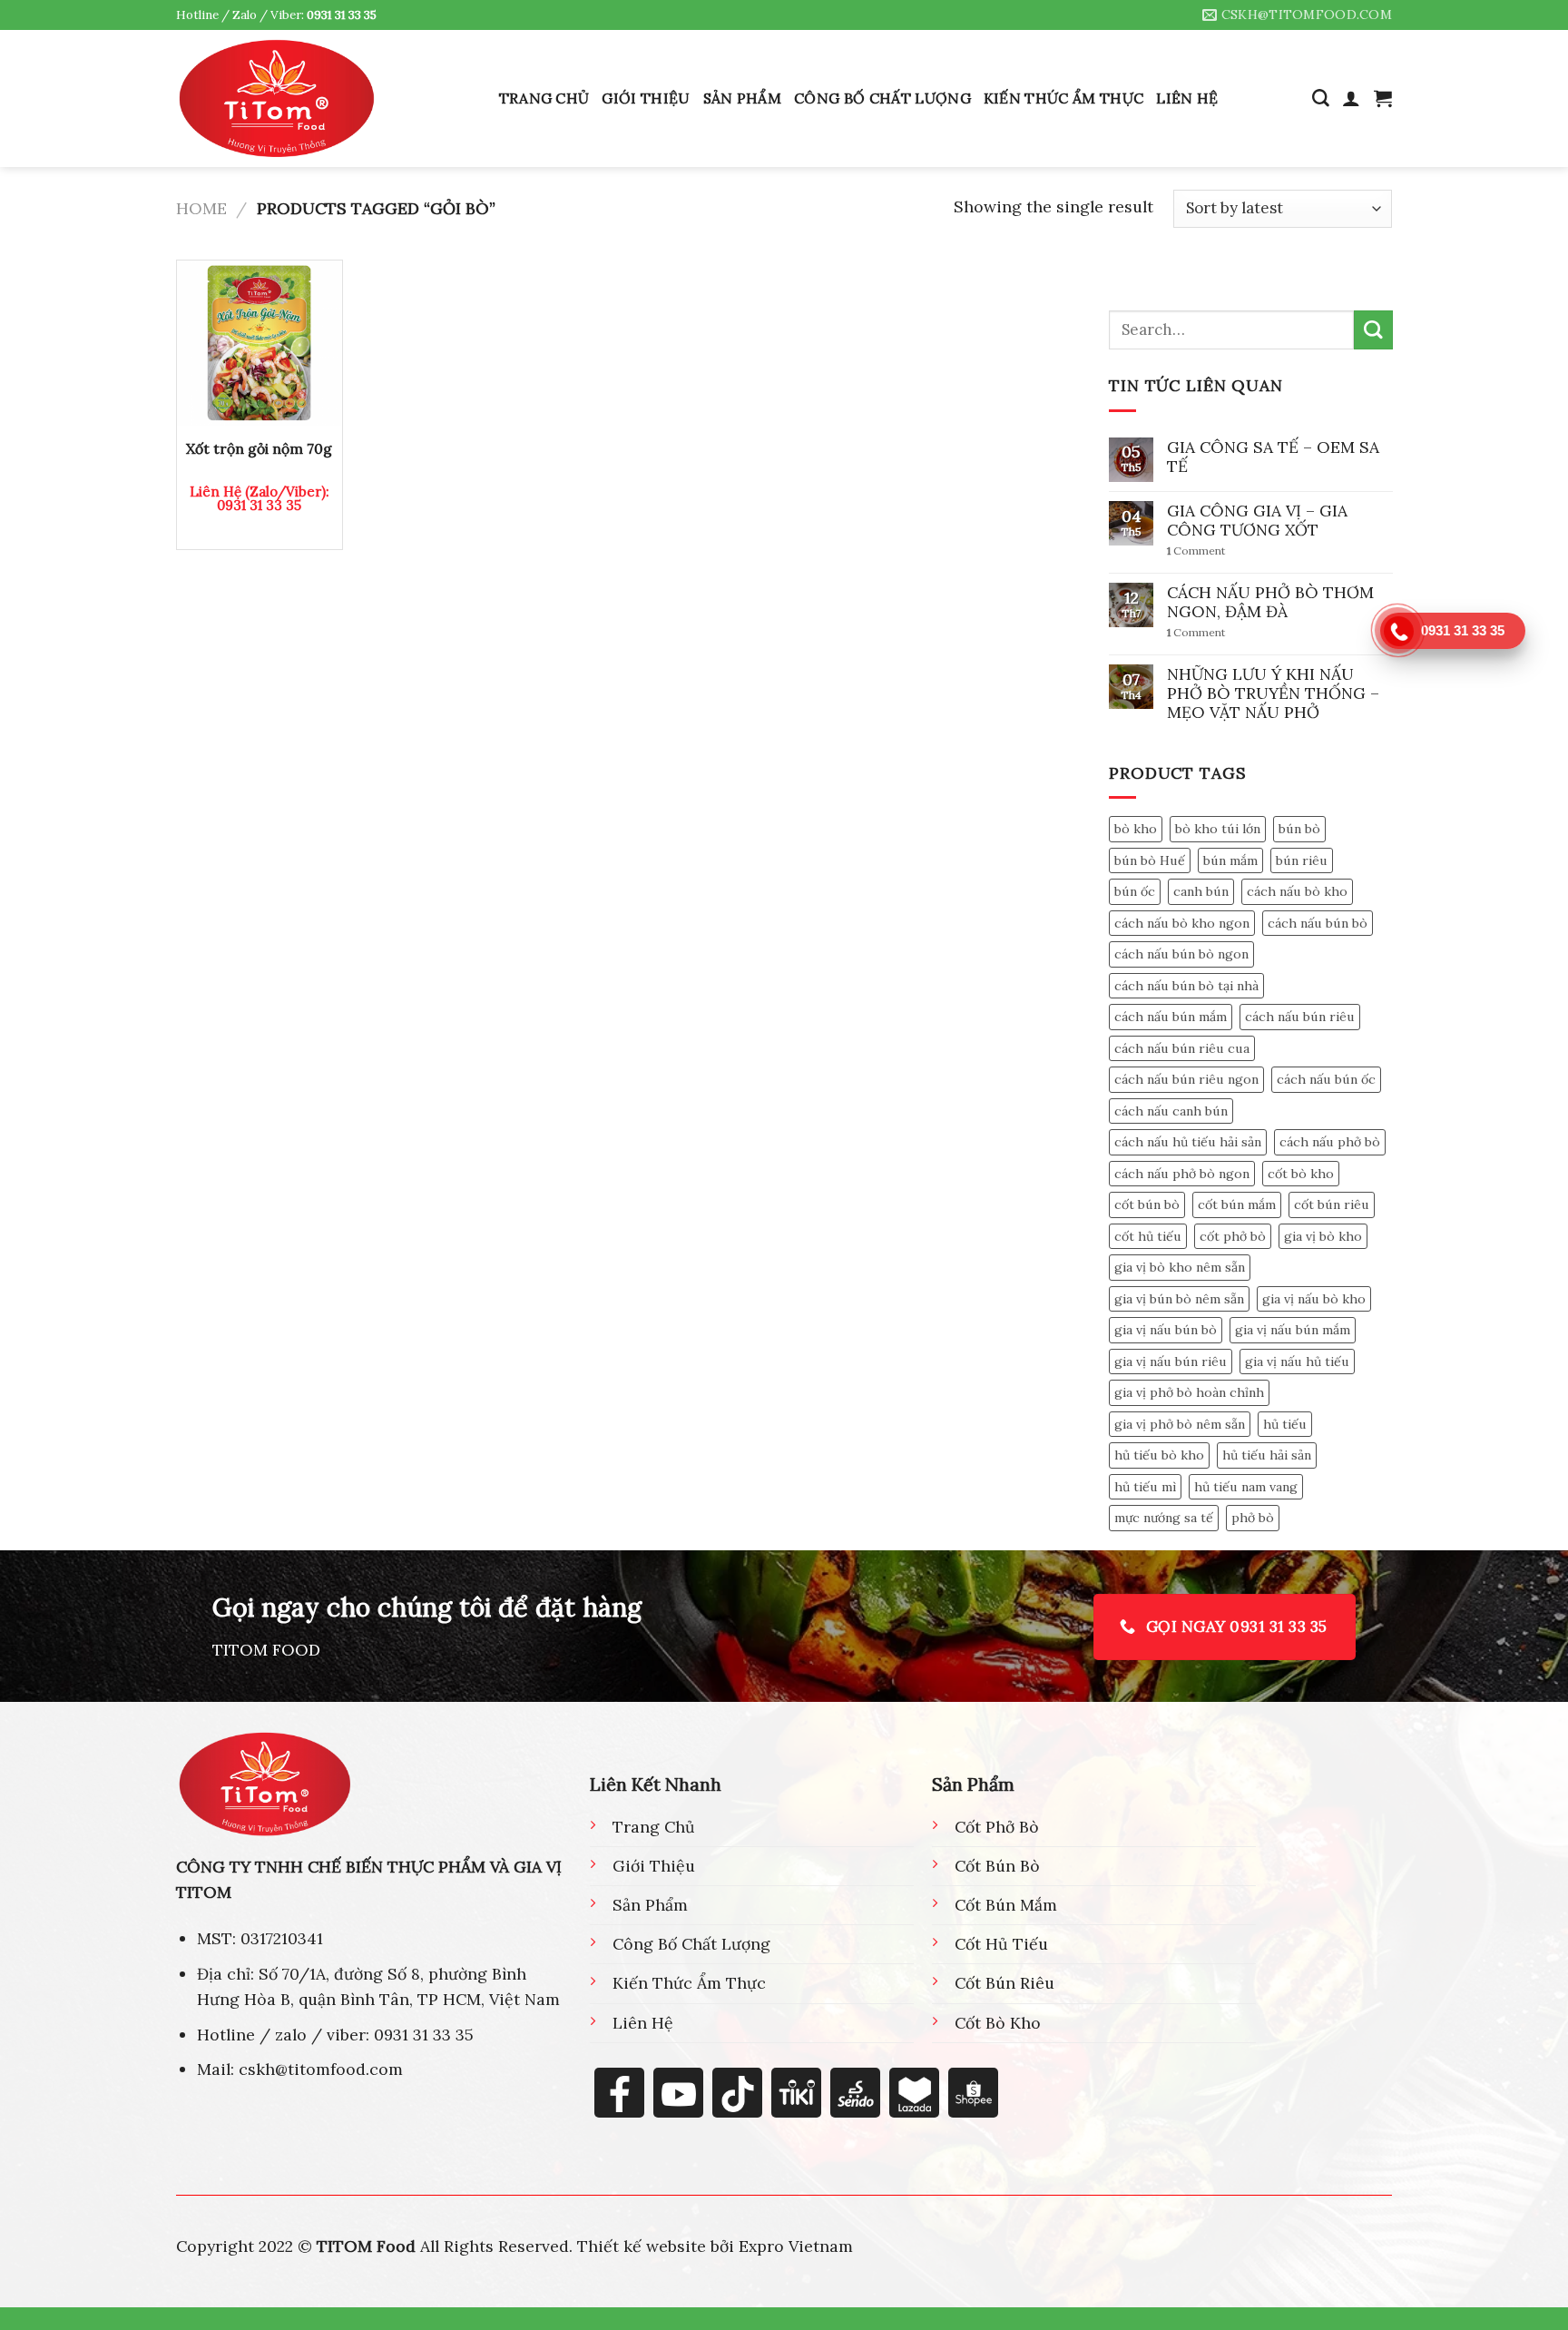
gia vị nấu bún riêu (1171, 1362)
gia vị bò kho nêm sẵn (1180, 1268)
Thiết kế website (642, 2246)
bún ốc (1135, 891)
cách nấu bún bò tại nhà (1186, 986)
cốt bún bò (1147, 1205)
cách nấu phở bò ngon (1182, 1174)
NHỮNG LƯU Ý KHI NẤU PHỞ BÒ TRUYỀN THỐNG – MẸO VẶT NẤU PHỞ (1273, 693)
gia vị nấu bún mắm (1293, 1331)
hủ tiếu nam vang (1246, 1487)
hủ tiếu (1285, 1424)
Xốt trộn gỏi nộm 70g (259, 448)
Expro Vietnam (796, 2246)
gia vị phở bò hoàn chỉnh (1189, 1393)
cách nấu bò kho (1297, 891)
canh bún (1201, 891)
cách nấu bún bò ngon (1181, 954)
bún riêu (1302, 860)
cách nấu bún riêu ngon (1186, 1079)
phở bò (1253, 1519)
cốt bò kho (1301, 1174)
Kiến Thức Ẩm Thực (1063, 98)
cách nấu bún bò (1318, 923)
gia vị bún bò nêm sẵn (1179, 1299)
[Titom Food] (277, 98)
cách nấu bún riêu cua (1182, 1048)
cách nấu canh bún (1171, 1111)
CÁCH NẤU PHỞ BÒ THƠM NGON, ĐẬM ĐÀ (1270, 602)
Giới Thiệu (646, 98)
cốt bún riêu (1332, 1205)
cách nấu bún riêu (1300, 1017)
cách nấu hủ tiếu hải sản (1188, 1142)
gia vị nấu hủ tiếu (1297, 1362)
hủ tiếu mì (1145, 1487)
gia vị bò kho (1323, 1236)
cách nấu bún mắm (1171, 1017)
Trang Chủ (544, 98)
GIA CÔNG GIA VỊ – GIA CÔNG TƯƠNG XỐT (1257, 520)
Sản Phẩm (743, 98)
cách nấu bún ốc (1326, 1079)
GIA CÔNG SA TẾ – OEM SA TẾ (1273, 457)
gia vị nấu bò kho (1314, 1299)
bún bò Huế (1150, 860)
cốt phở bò (1233, 1236)
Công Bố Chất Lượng (882, 98)
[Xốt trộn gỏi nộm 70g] (260, 343)
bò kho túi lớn (1218, 829)
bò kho (1136, 829)
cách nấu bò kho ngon (1182, 923)
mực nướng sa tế (1164, 1519)
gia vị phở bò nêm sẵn (1180, 1424)
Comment (1196, 552)
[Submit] (1372, 330)
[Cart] (1383, 98)
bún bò (1299, 829)
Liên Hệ (1187, 98)
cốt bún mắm (1237, 1205)
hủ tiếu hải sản (1267, 1456)
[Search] (1321, 98)
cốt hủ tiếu (1148, 1236)
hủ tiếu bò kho (1159, 1456)
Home (201, 208)
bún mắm (1230, 860)
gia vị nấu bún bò (1166, 1331)
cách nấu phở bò (1330, 1142)
